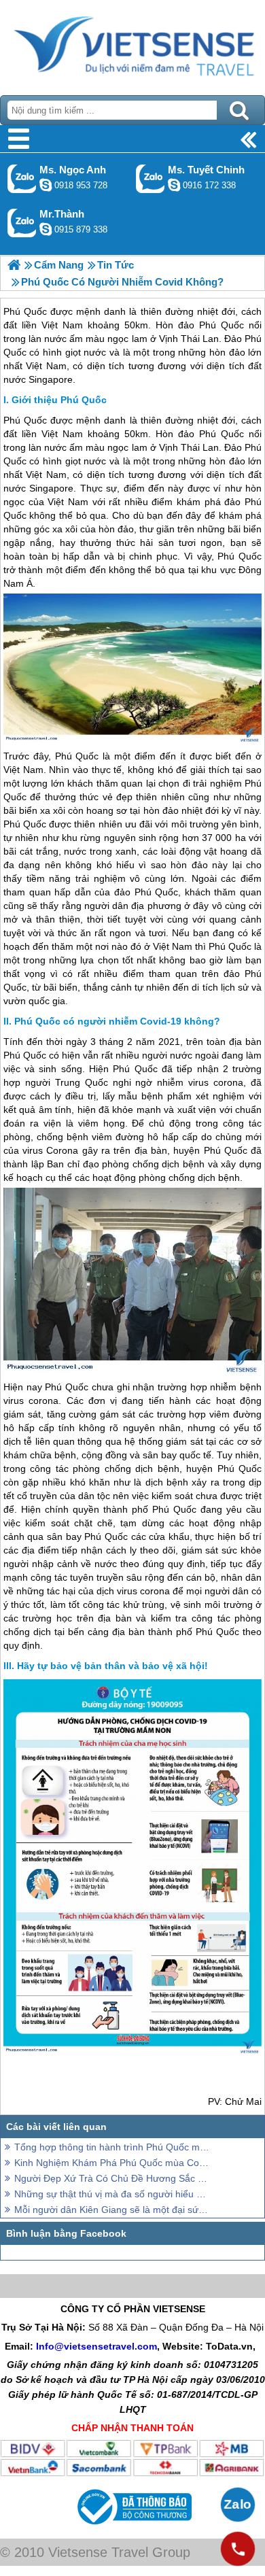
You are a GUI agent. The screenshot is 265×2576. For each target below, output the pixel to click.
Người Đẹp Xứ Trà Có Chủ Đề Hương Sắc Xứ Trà (112, 2178)
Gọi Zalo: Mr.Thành (22, 223)
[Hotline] (238, 2549)
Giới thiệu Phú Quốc (59, 400)
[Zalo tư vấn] (238, 2505)
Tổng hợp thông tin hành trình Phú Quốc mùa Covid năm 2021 (112, 2147)
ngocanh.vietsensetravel (46, 185)
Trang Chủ (132, 44)
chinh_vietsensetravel (174, 185)
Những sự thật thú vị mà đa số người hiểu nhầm (112, 2194)
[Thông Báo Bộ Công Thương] (133, 2528)
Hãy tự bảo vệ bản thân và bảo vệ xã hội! (112, 1666)
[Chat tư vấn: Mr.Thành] (46, 229)
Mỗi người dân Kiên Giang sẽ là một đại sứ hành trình (112, 2210)
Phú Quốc (25, 420)
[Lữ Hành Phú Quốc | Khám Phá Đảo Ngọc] (14, 265)
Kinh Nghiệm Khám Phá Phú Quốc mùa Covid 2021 (112, 2163)
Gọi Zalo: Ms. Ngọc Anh (22, 178)
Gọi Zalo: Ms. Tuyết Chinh (151, 178)
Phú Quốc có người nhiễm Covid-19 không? (117, 1021)
